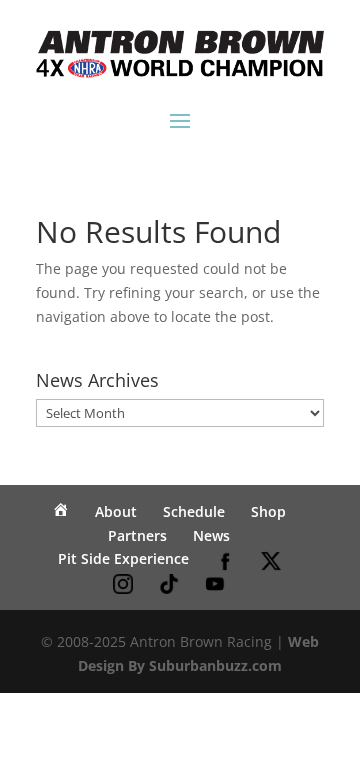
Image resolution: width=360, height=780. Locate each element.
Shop (268, 511)
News (211, 535)
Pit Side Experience (123, 558)
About (116, 511)
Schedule (194, 511)
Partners (137, 535)
